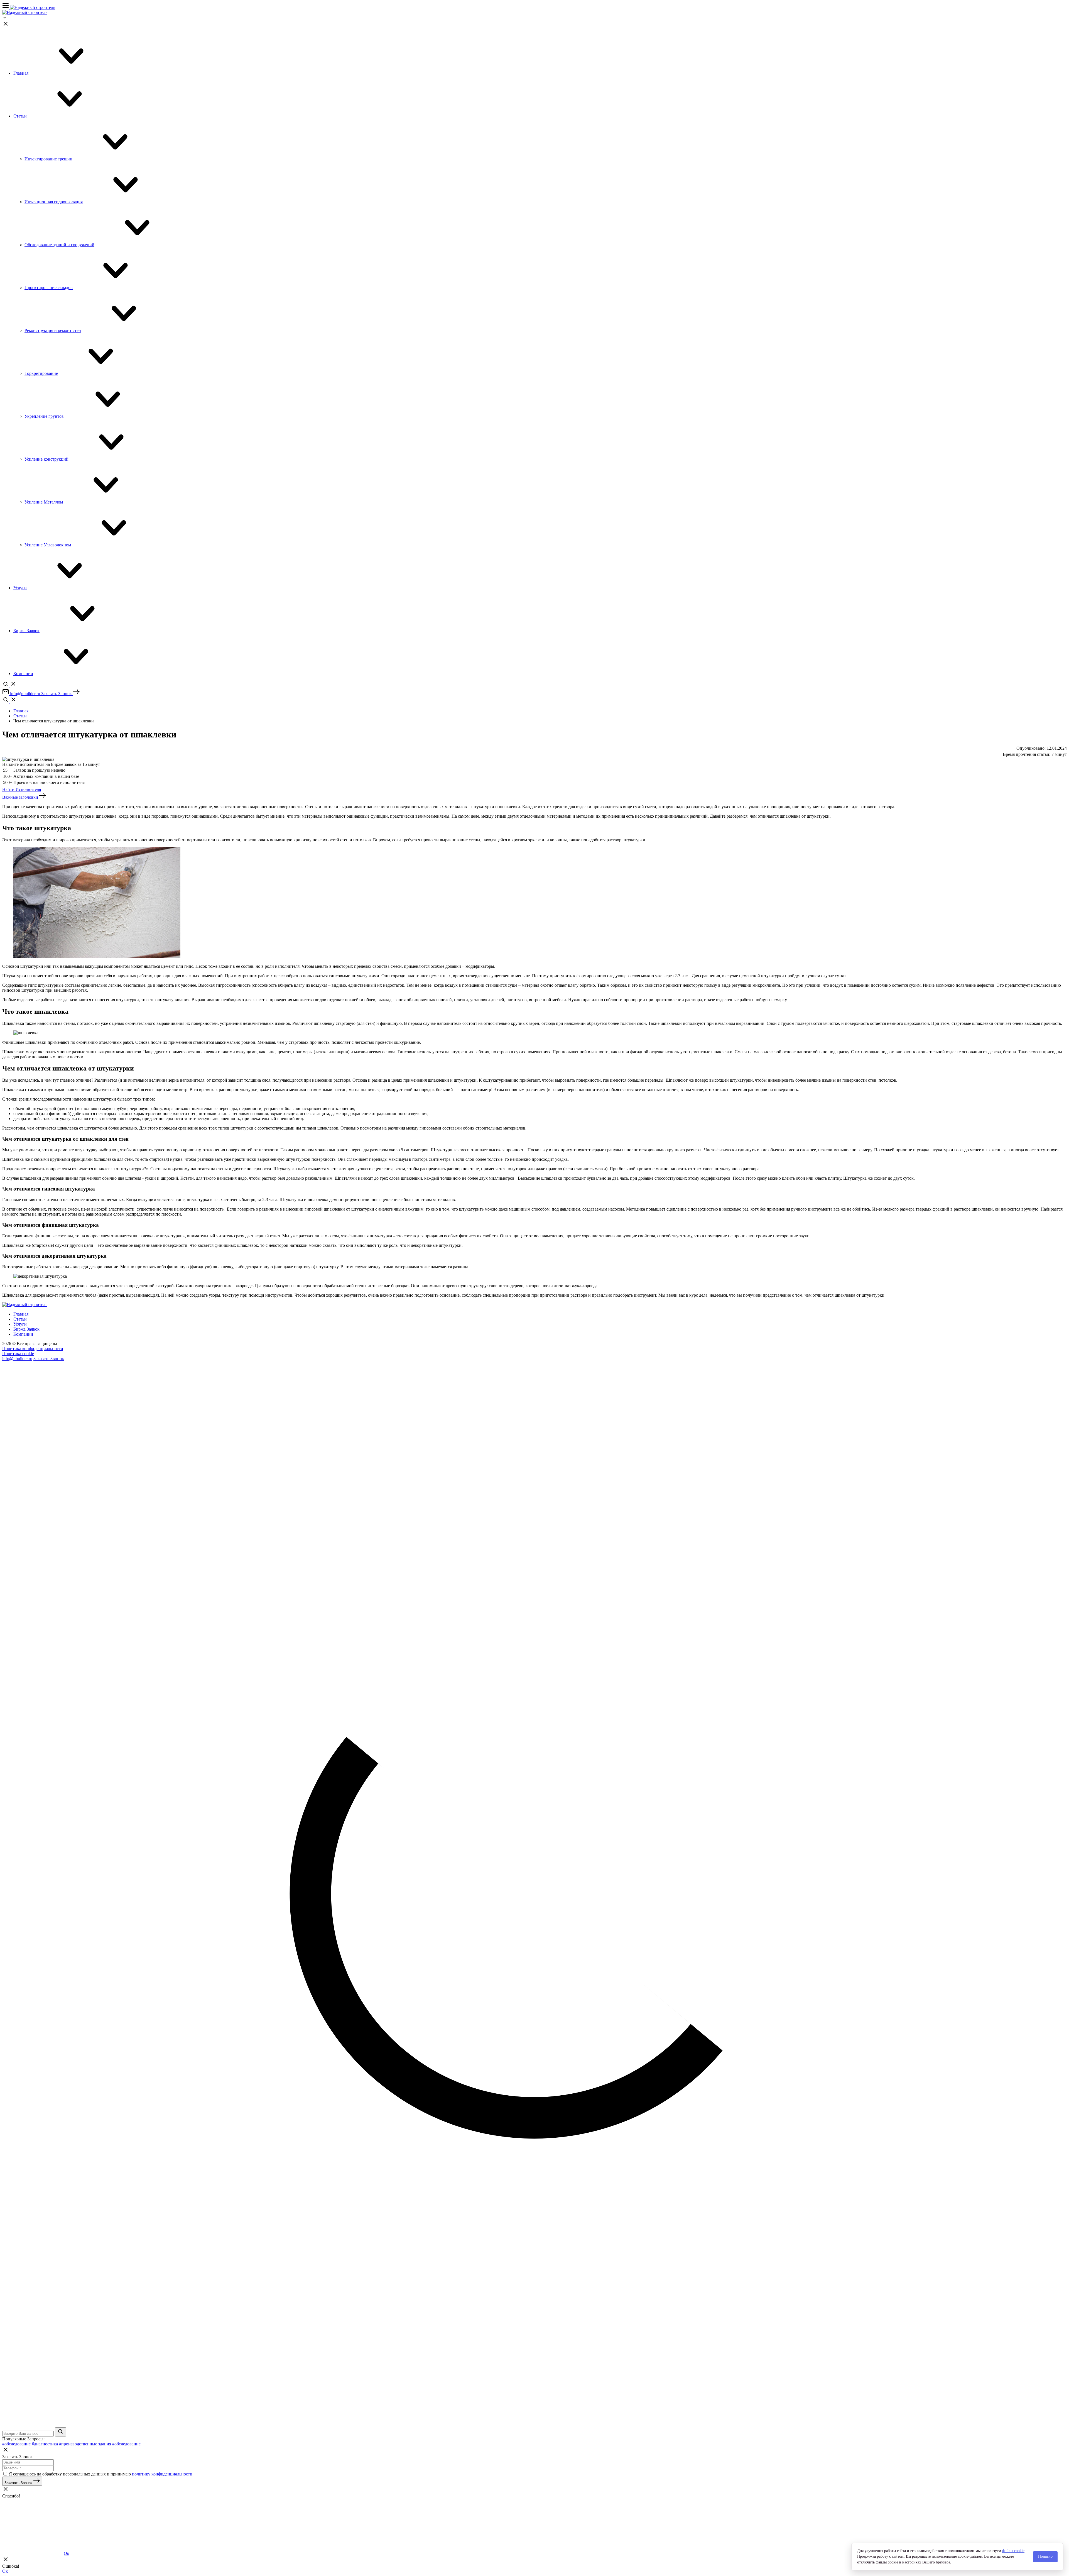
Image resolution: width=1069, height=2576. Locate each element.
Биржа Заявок (26, 1329)
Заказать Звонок (49, 1359)
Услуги (20, 1324)
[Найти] (60, 2432)
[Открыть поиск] (9, 686)
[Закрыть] (6, 26)
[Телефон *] (28, 2468)
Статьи (20, 716)
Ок (67, 2553)
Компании (23, 1334)
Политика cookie (18, 1354)
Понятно (1045, 2556)
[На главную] (33, 7)
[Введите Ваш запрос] (29, 2433)
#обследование (17, 2444)
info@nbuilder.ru (17, 1359)
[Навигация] (6, 7)
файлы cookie (1013, 2551)
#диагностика (45, 2444)
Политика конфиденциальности (33, 1349)
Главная (21, 711)
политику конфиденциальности (162, 2474)
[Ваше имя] (28, 2462)
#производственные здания (85, 2444)
